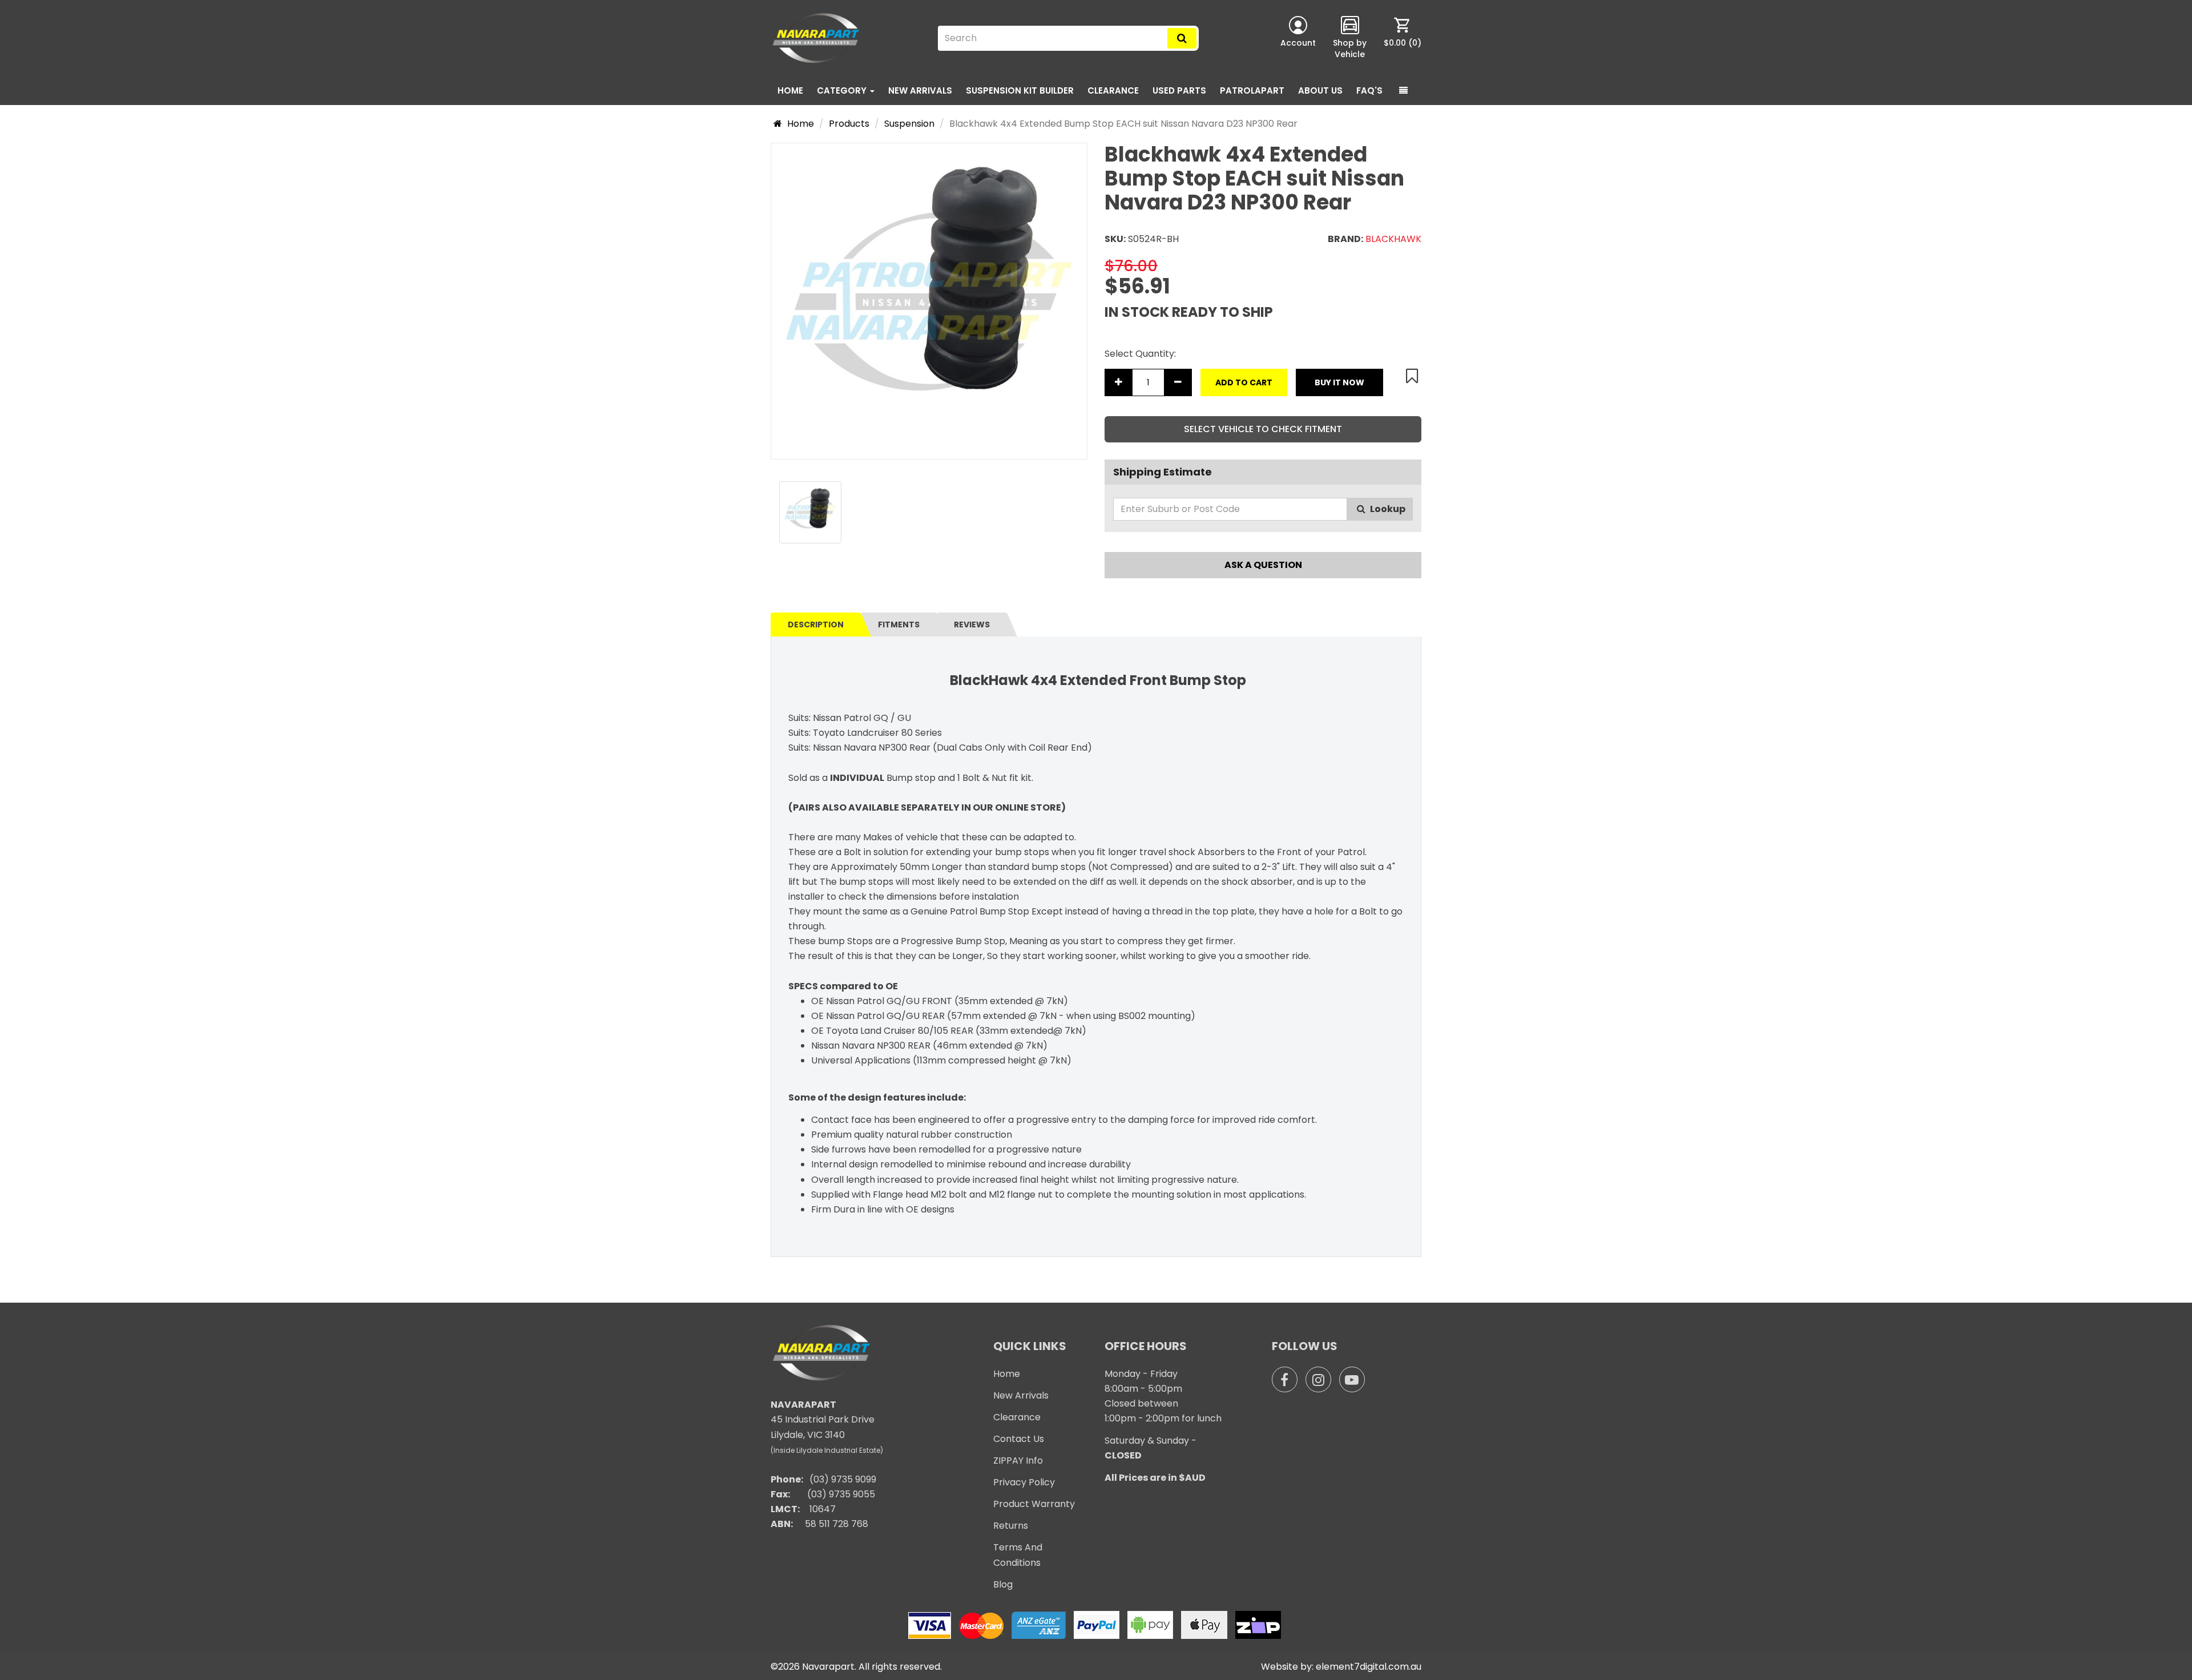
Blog (1003, 1584)
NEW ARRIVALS (920, 90)
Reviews (972, 625)
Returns (1011, 1526)
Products (849, 124)
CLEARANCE (1113, 90)
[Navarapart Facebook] (1285, 1379)
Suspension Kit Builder (1020, 90)
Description (816, 625)
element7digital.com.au (1369, 1667)
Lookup (1387, 509)
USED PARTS (1179, 90)
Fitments (899, 625)
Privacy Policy (1024, 1482)
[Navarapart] (818, 38)
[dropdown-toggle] (1403, 91)
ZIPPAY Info (1018, 1461)
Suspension (909, 124)
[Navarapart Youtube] (1352, 1379)
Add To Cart (1244, 382)
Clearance (1017, 1417)
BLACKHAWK (1393, 239)
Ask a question (1263, 565)
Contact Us (1019, 1439)
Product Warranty (1034, 1504)
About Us (1320, 90)
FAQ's (1369, 90)
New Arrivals (1021, 1395)
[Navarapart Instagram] (1318, 1379)
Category (843, 90)
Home (790, 90)
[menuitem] (1403, 38)
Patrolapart (1252, 90)
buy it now (1339, 382)
